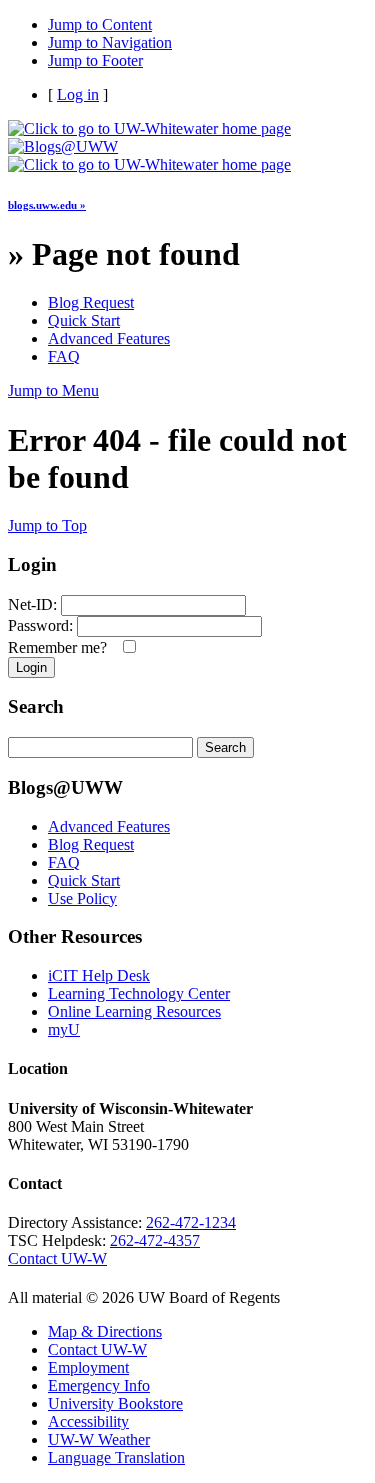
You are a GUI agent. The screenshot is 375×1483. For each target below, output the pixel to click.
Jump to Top (47, 525)
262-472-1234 (191, 1222)
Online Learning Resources (134, 1011)
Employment (88, 1367)
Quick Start (84, 320)
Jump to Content (100, 24)
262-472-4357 (155, 1240)
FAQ (64, 356)
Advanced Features (109, 338)
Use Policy (82, 898)
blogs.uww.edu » (47, 205)
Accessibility (88, 1421)
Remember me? (61, 647)
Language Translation (116, 1457)
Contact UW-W (57, 1258)
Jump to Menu (53, 390)
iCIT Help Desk (99, 975)
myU (64, 1029)
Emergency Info (99, 1385)
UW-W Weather (99, 1439)
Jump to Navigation (110, 42)
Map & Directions (105, 1331)
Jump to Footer (95, 60)
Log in (78, 94)
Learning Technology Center (139, 993)
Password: (40, 625)
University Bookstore (115, 1403)
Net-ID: (32, 604)
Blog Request (91, 302)
